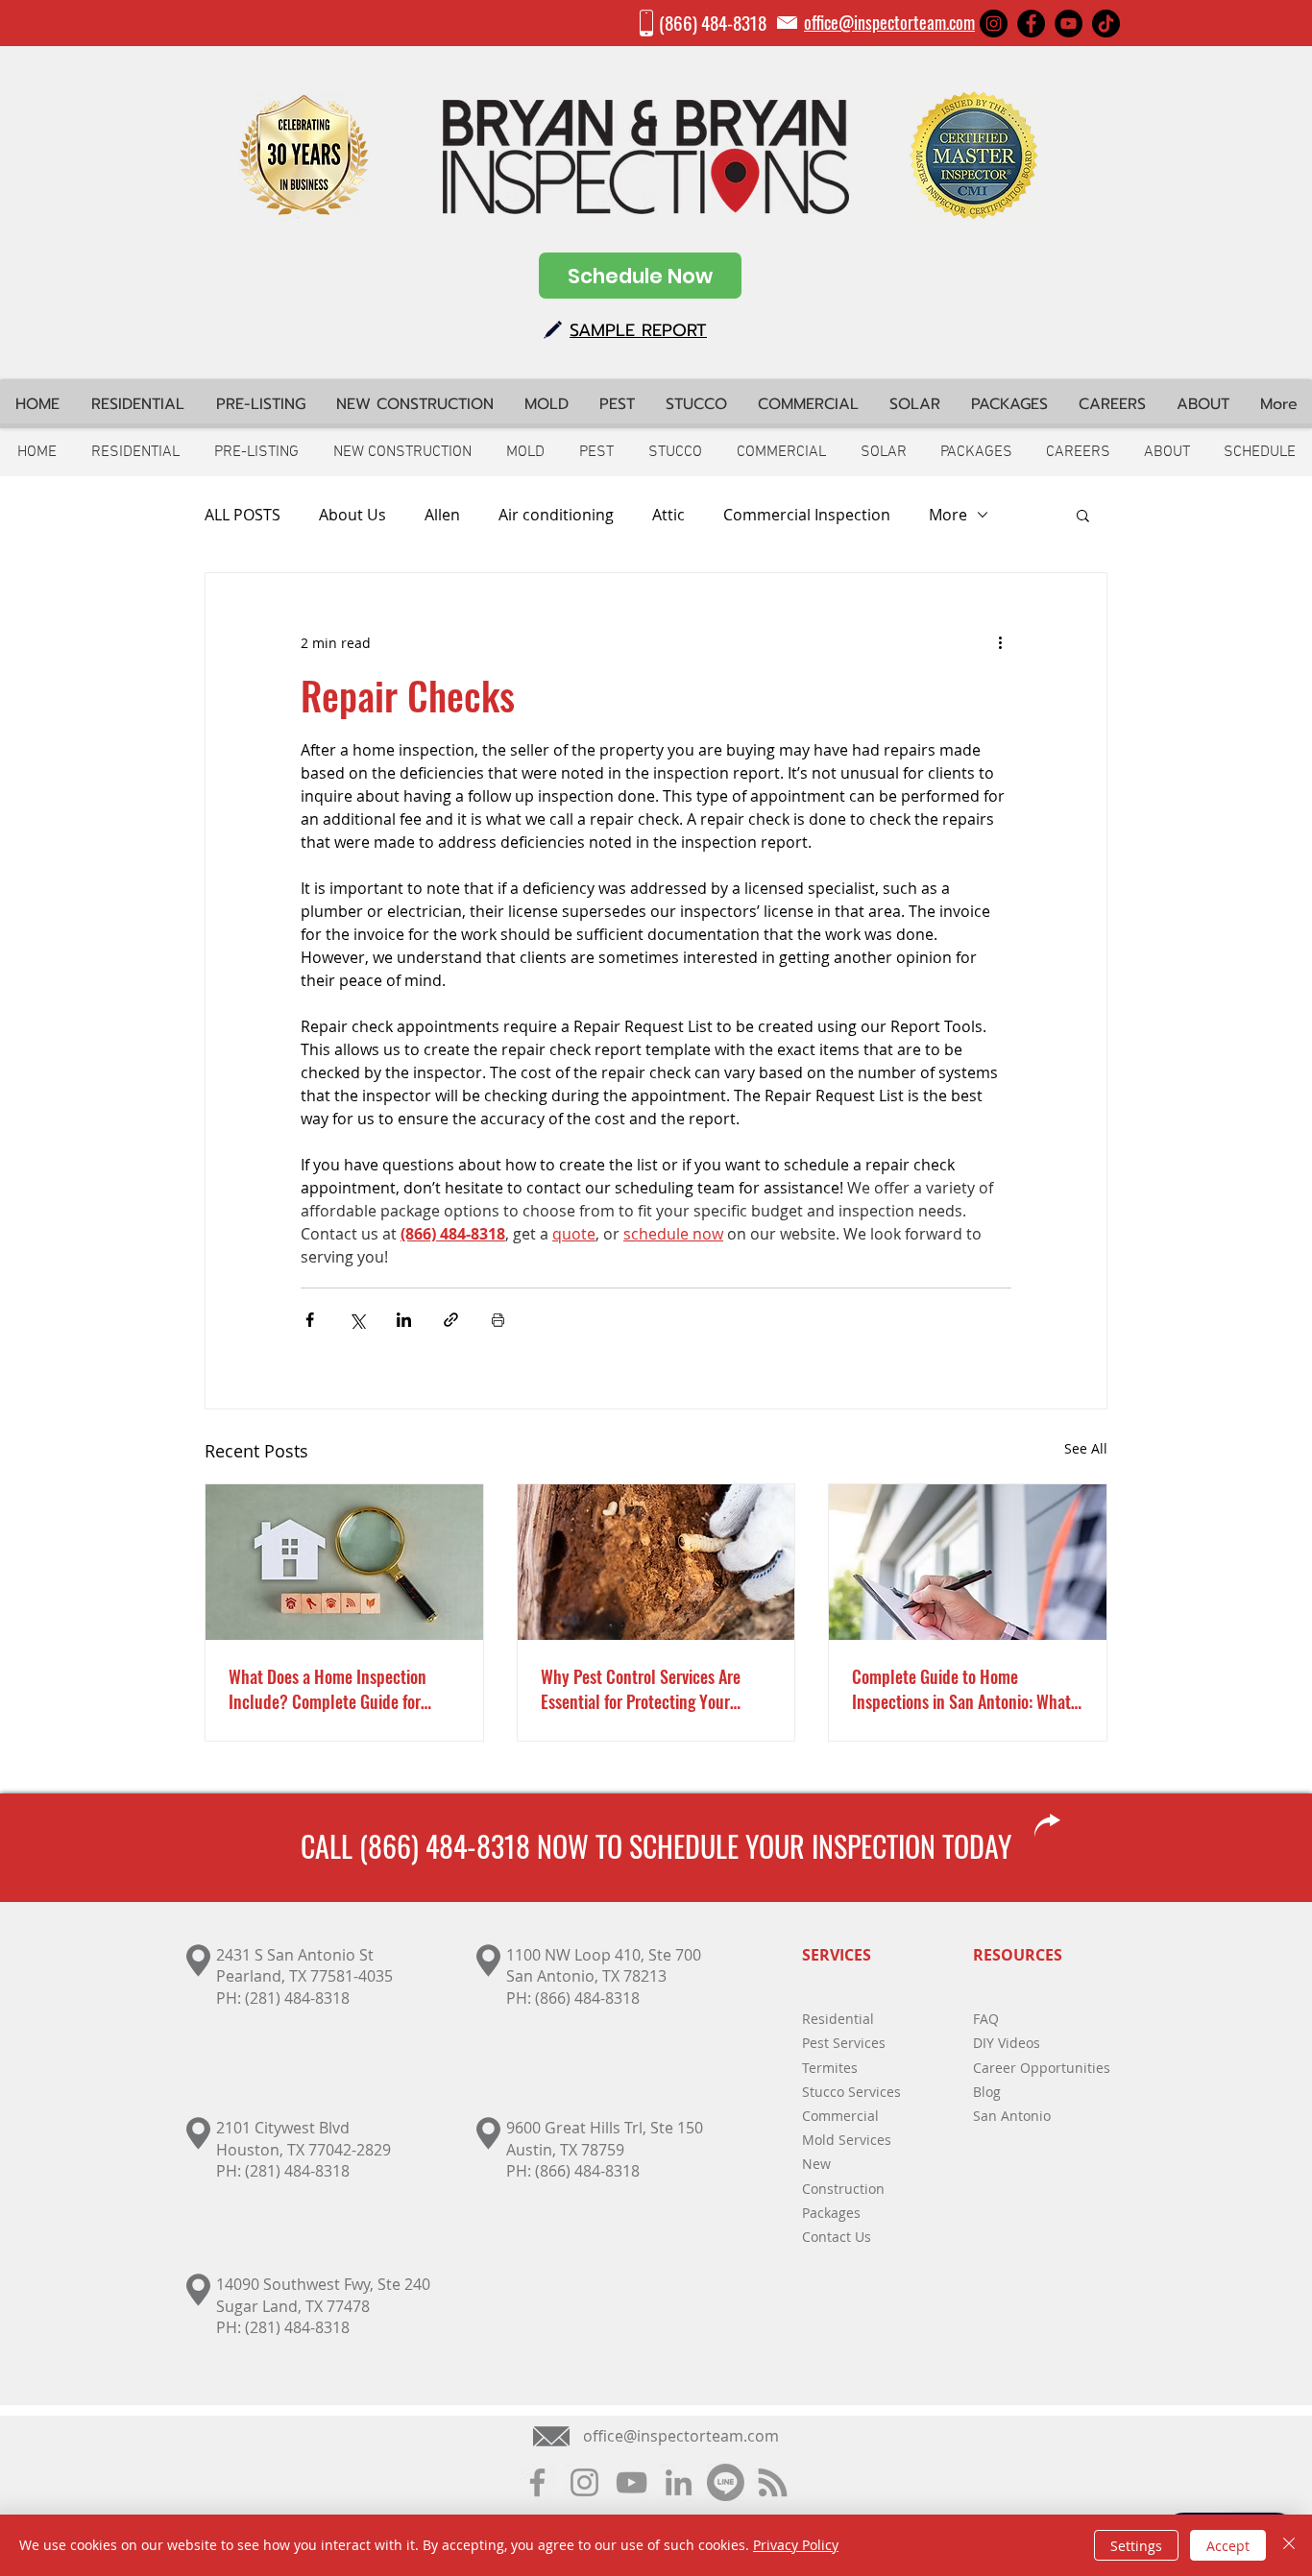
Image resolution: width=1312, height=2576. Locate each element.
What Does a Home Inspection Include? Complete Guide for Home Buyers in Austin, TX (328, 1689)
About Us (352, 515)
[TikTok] (1106, 24)
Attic (668, 515)
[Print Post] (498, 1320)
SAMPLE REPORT (638, 330)
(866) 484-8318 (713, 22)
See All (1086, 1448)
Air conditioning (556, 515)
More (948, 515)
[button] (1083, 515)
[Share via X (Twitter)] (357, 1320)
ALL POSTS (243, 515)
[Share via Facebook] (310, 1320)
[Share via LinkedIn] (404, 1320)
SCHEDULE (684, 1846)
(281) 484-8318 (297, 1998)
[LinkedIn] (679, 2482)
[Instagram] (994, 24)
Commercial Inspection (807, 515)
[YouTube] (1069, 24)
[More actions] (1000, 642)
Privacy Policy (796, 2545)
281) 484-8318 (300, 2171)
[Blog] (773, 2482)
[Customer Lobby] (726, 2482)
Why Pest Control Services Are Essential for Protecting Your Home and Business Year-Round (647, 1689)
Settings (1136, 2546)
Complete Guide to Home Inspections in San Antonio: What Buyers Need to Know (961, 1689)
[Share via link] (451, 1320)
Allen (442, 515)
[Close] (1289, 2545)
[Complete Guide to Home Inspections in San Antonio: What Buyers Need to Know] (968, 1562)
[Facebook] (1031, 24)
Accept (1228, 2546)
